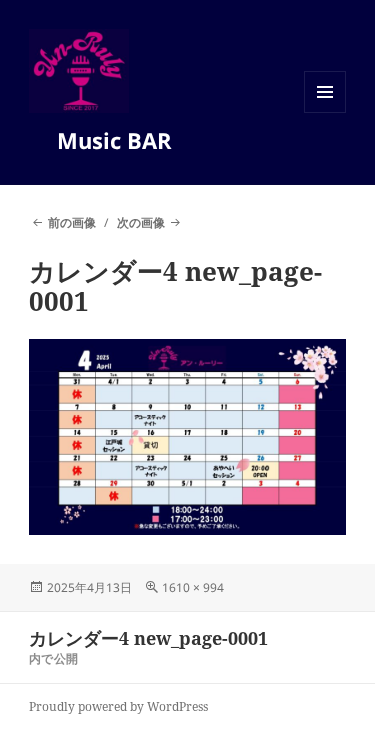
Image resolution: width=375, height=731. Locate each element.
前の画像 (72, 222)
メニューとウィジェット (325, 112)
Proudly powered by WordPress (118, 706)
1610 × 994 (193, 587)
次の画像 (141, 222)
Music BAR (122, 140)
